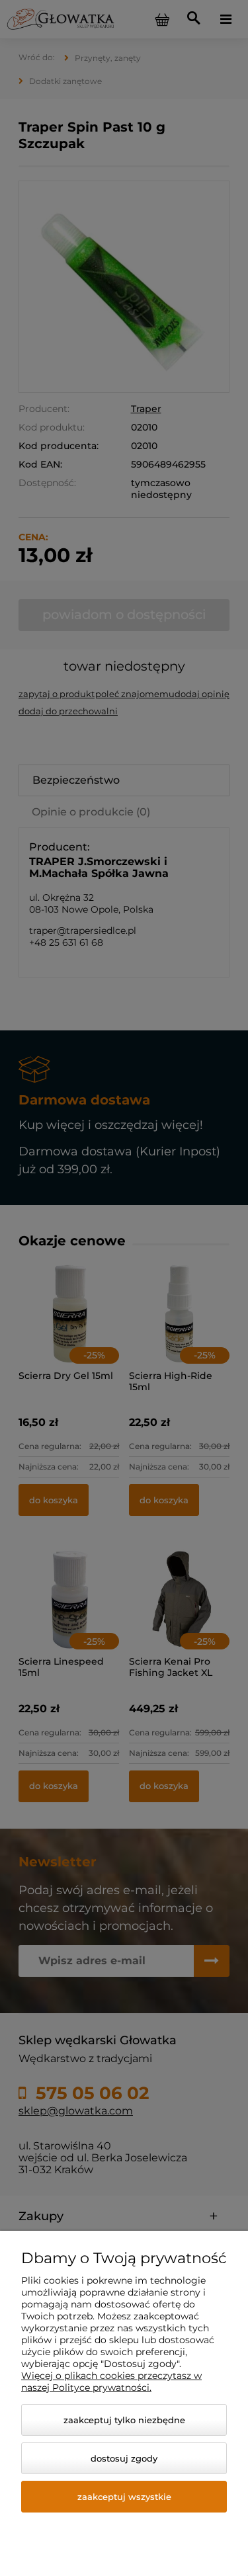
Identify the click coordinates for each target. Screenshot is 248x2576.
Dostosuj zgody (124, 2458)
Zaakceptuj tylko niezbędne (124, 2420)
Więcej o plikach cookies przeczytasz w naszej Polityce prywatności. (111, 2382)
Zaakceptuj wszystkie (124, 2497)
